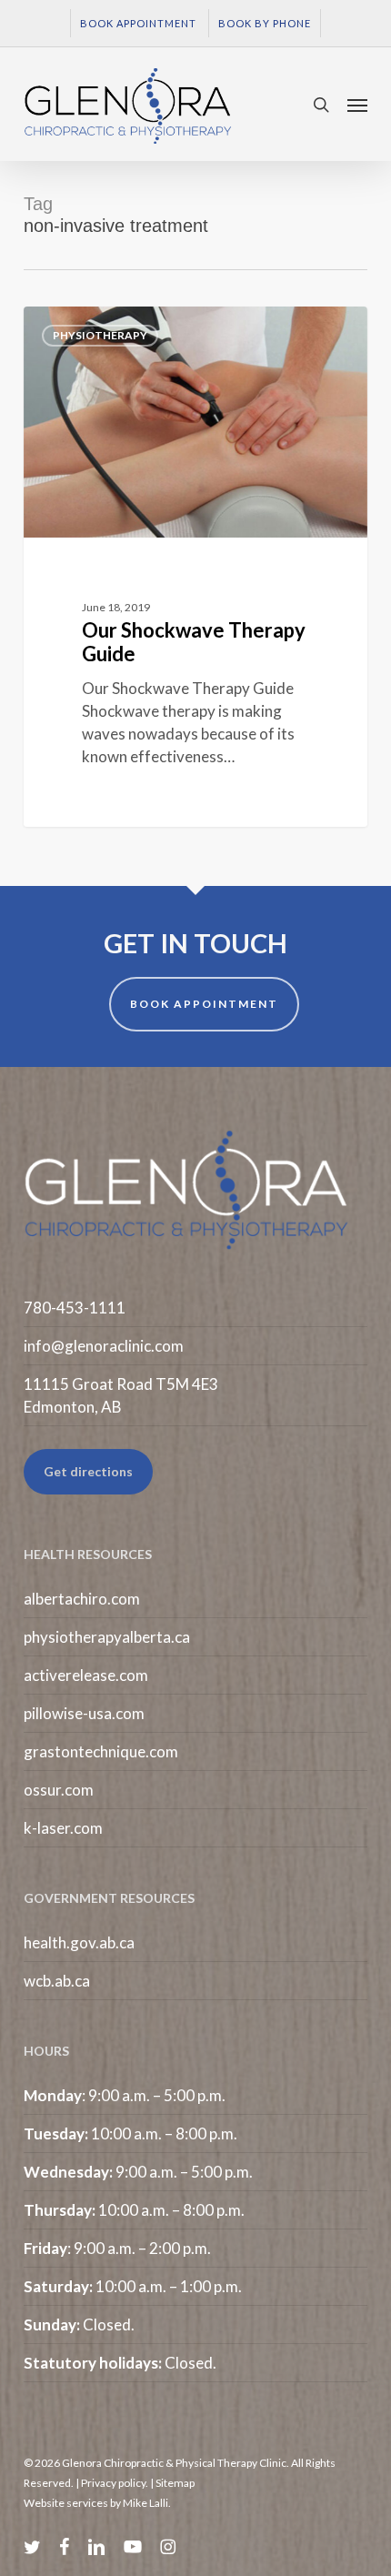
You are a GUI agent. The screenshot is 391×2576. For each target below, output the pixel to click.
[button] (357, 105)
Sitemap (175, 2483)
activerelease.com (86, 1675)
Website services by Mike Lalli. (97, 2503)
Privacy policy (113, 2483)
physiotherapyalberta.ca (107, 1637)
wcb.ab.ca (57, 1981)
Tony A (76, 327)
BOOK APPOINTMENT (204, 1004)
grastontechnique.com (101, 1751)
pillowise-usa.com (84, 1713)
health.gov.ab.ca (79, 1942)
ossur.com (59, 1790)
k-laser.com (63, 1828)
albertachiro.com (82, 1599)
